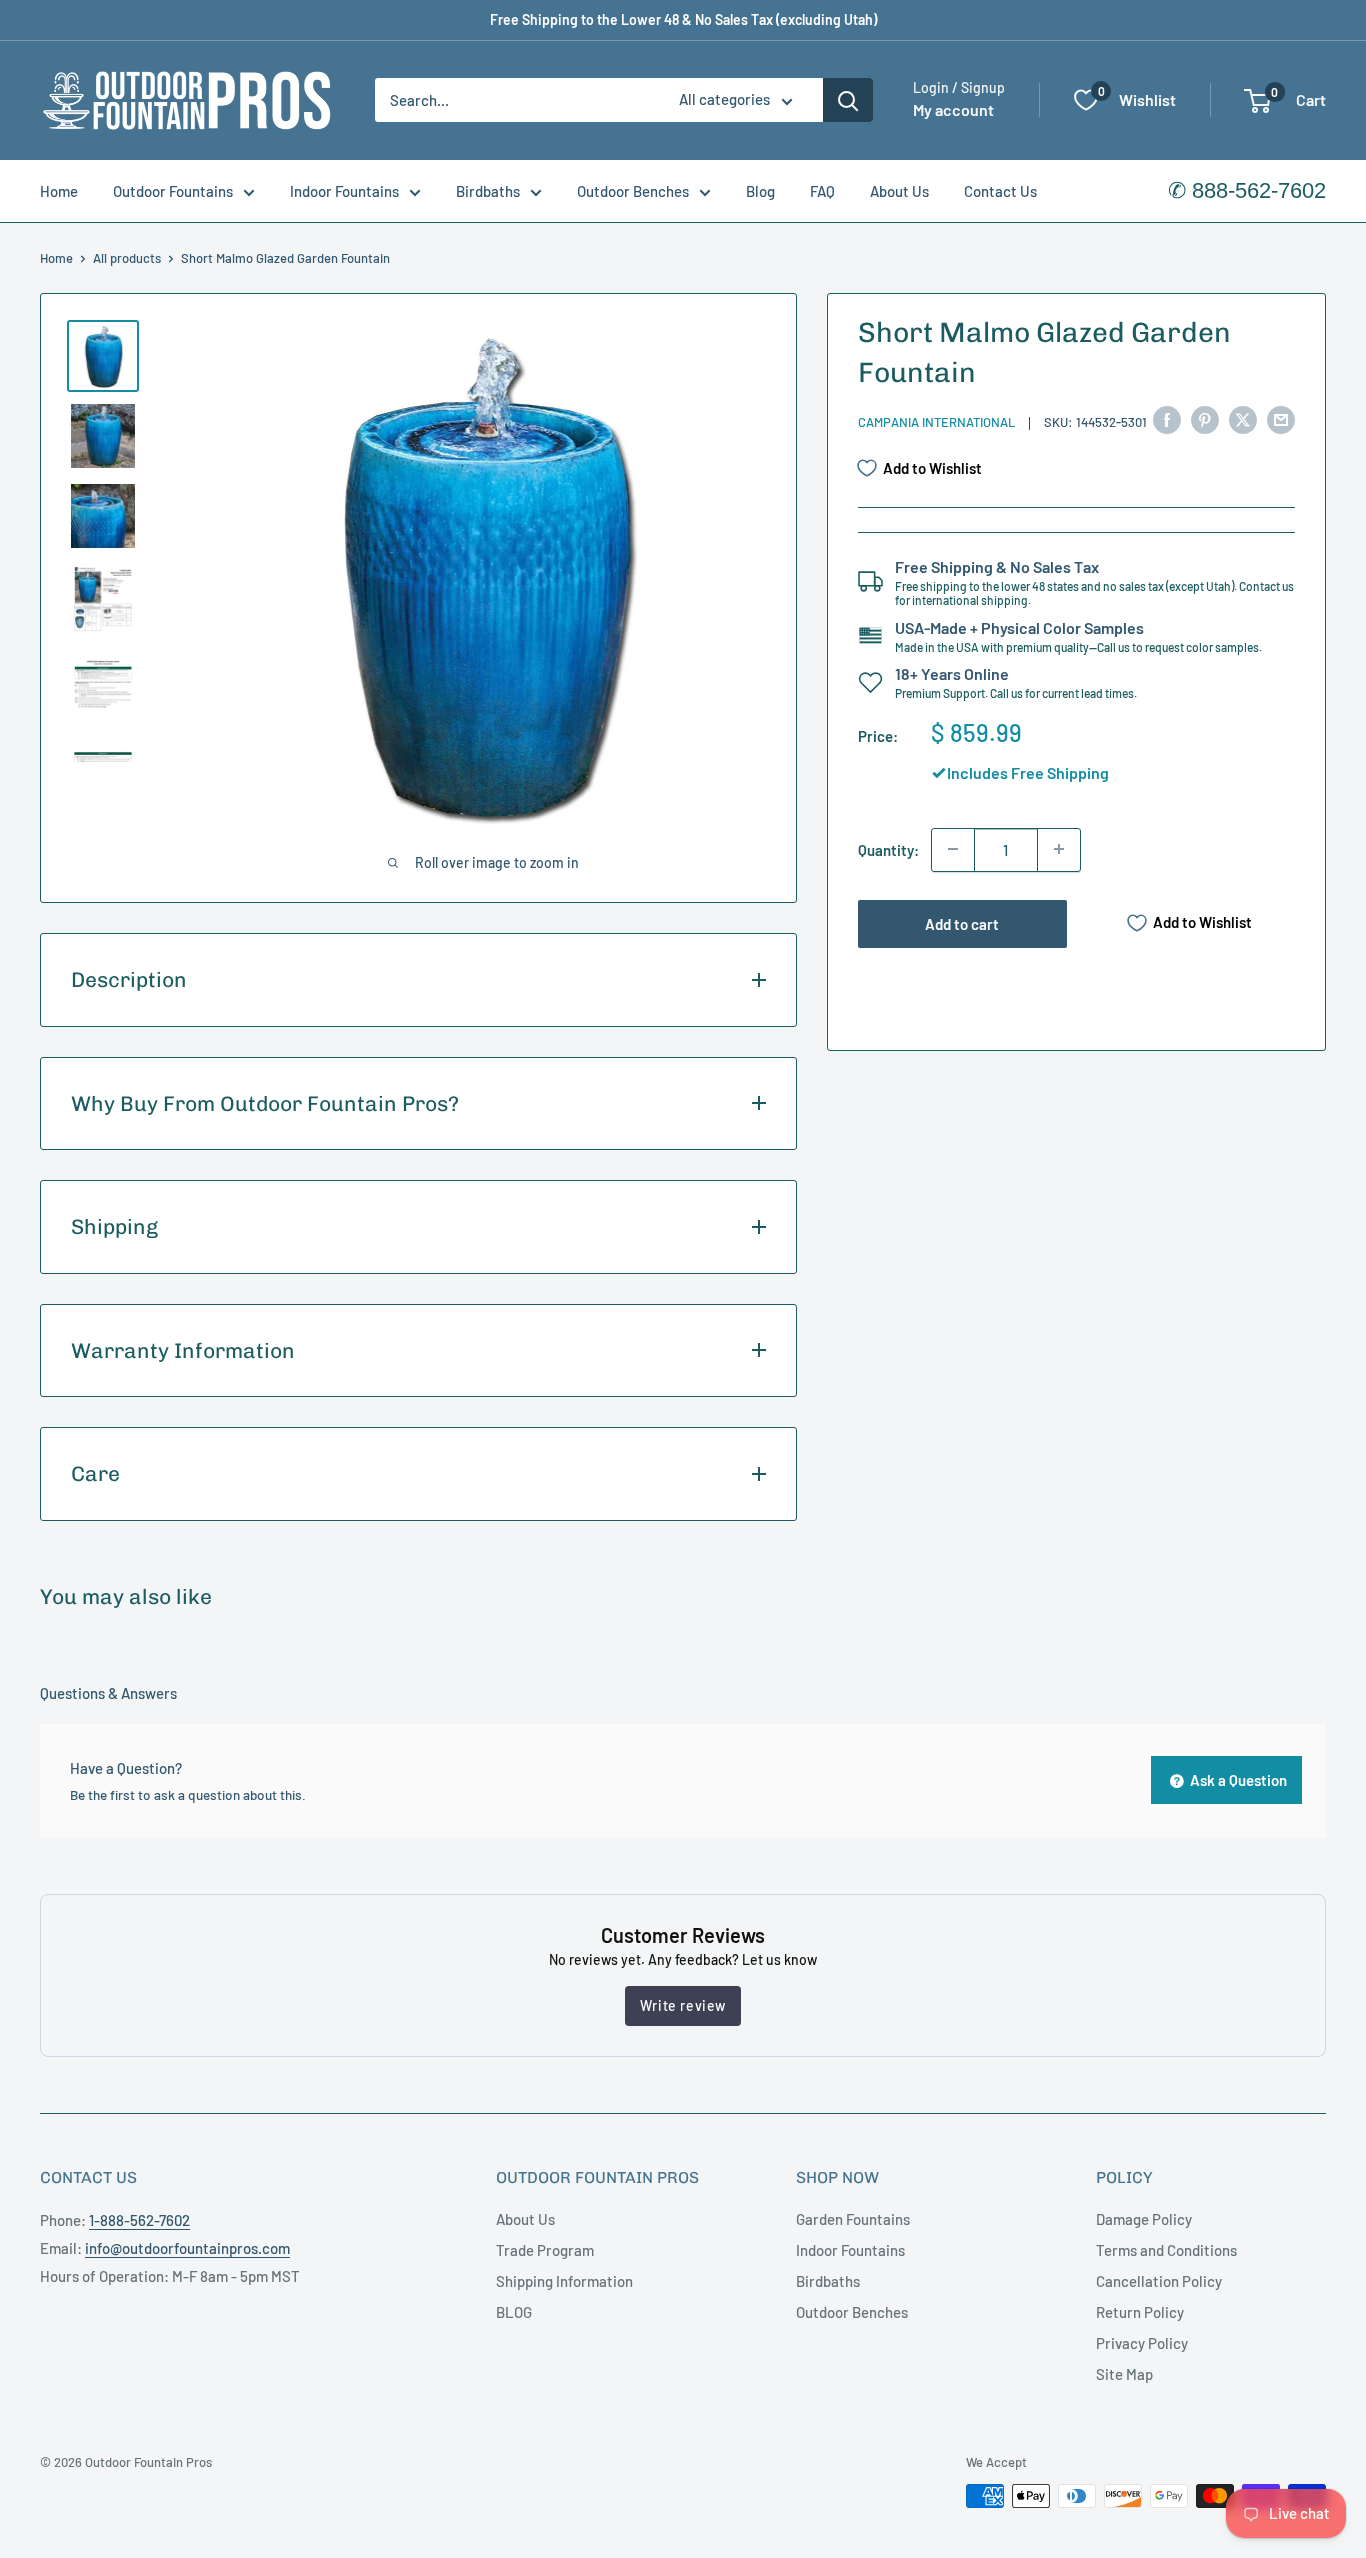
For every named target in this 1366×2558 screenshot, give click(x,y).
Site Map (1124, 2374)
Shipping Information (564, 2281)
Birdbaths (488, 191)
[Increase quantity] (1059, 849)
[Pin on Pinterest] (1205, 419)
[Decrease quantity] (953, 849)
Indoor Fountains (344, 191)
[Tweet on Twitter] (1243, 419)
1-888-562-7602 (139, 2220)
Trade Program (545, 2250)
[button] (1257, 101)
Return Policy (1140, 2312)
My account (953, 110)
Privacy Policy (1142, 2343)
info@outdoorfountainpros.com (187, 2248)
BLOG (514, 2312)
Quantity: (888, 849)
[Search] (848, 100)
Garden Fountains (853, 2219)
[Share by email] (1281, 419)
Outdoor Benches (633, 191)
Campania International (936, 422)
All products (127, 258)
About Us (899, 191)
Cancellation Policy (1159, 2281)
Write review (683, 2005)
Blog (760, 191)
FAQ (822, 191)
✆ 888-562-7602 (1247, 190)
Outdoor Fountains (173, 191)
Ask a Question (1237, 1780)
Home (59, 191)
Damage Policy (1144, 2219)
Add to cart (962, 923)
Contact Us (1000, 191)
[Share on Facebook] (1167, 419)
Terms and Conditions (1166, 2250)
